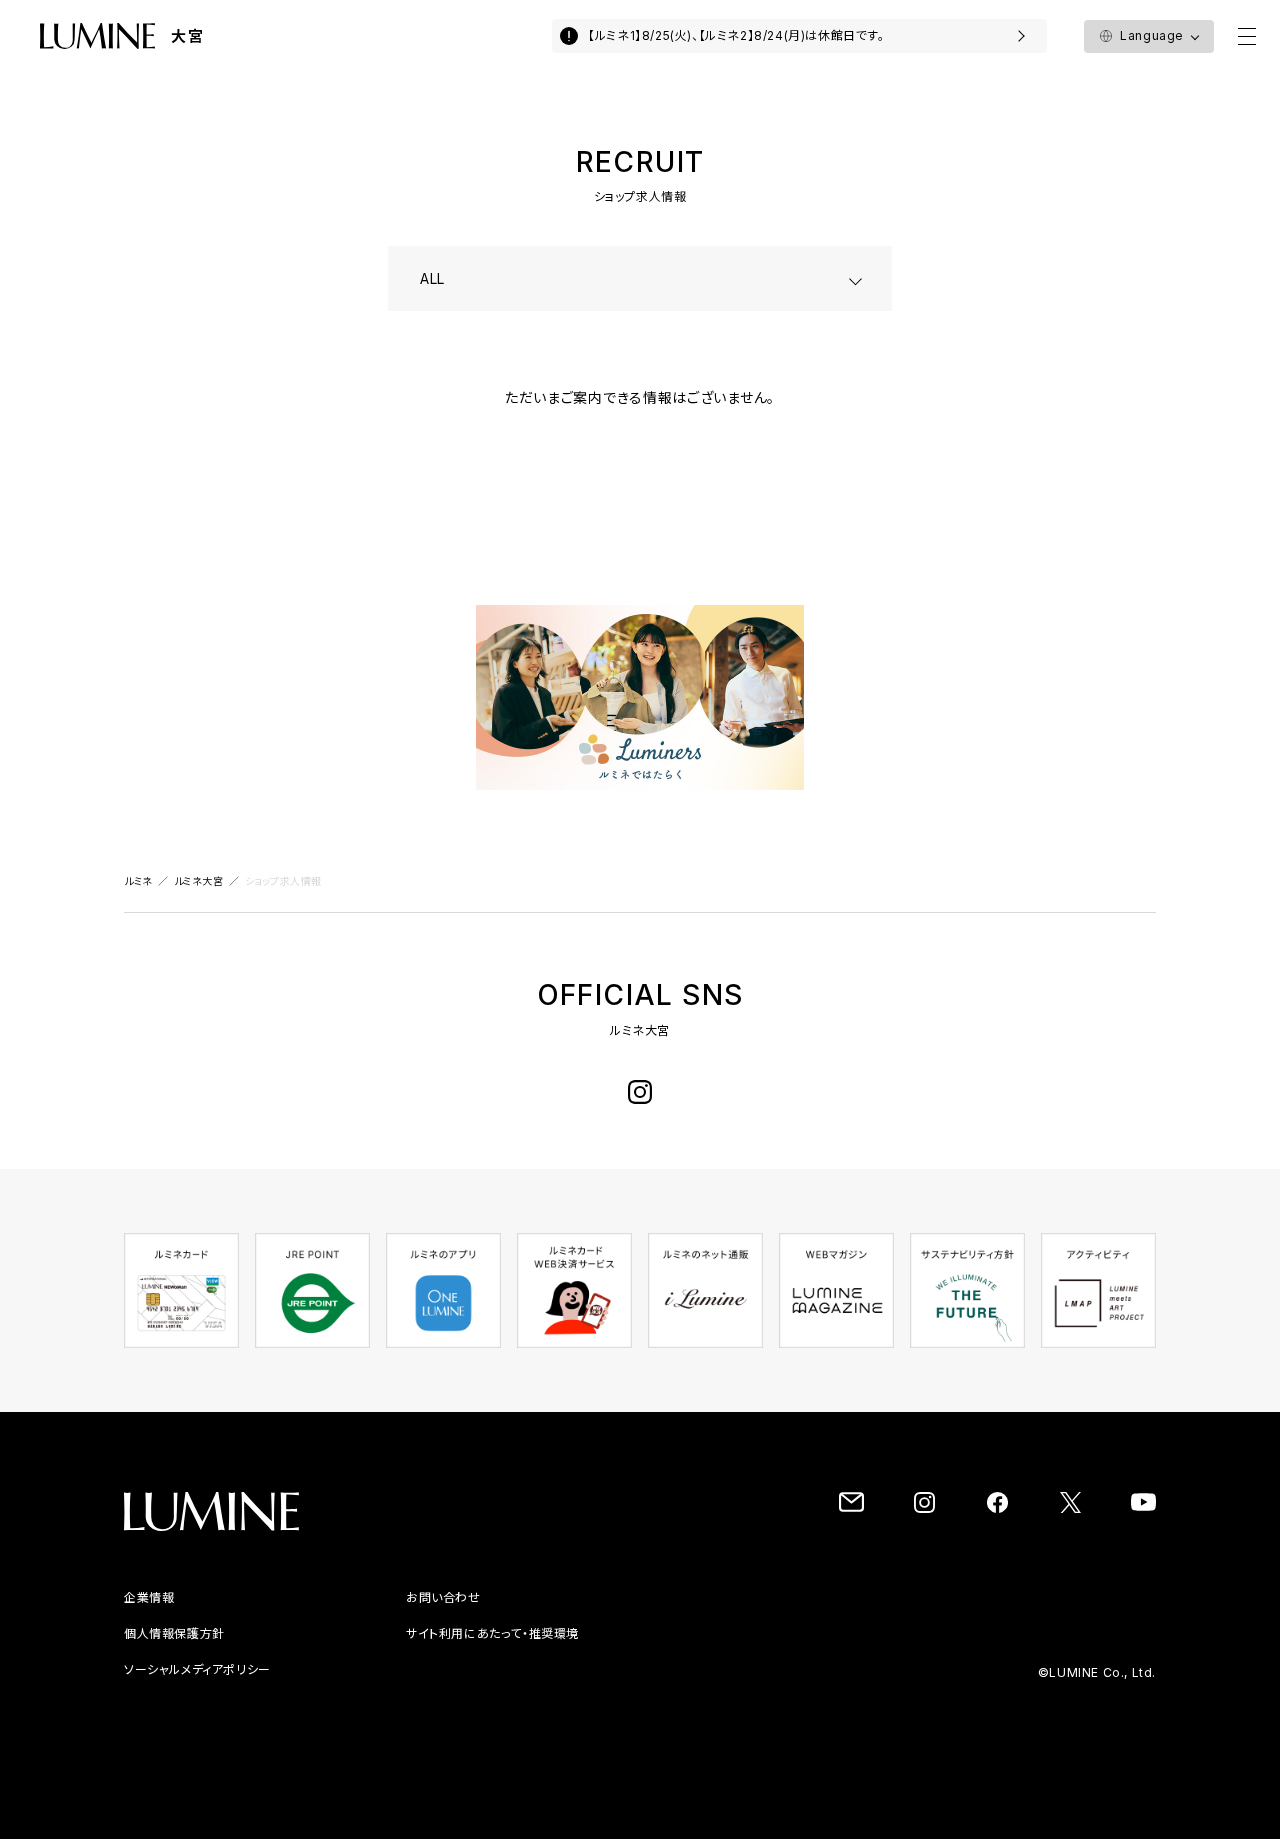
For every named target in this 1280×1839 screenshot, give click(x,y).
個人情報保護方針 (174, 1633)
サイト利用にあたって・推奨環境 (492, 1633)
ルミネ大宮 (199, 881)
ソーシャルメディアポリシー (197, 1669)
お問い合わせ (443, 1597)
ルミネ (138, 881)
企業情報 (149, 1597)
